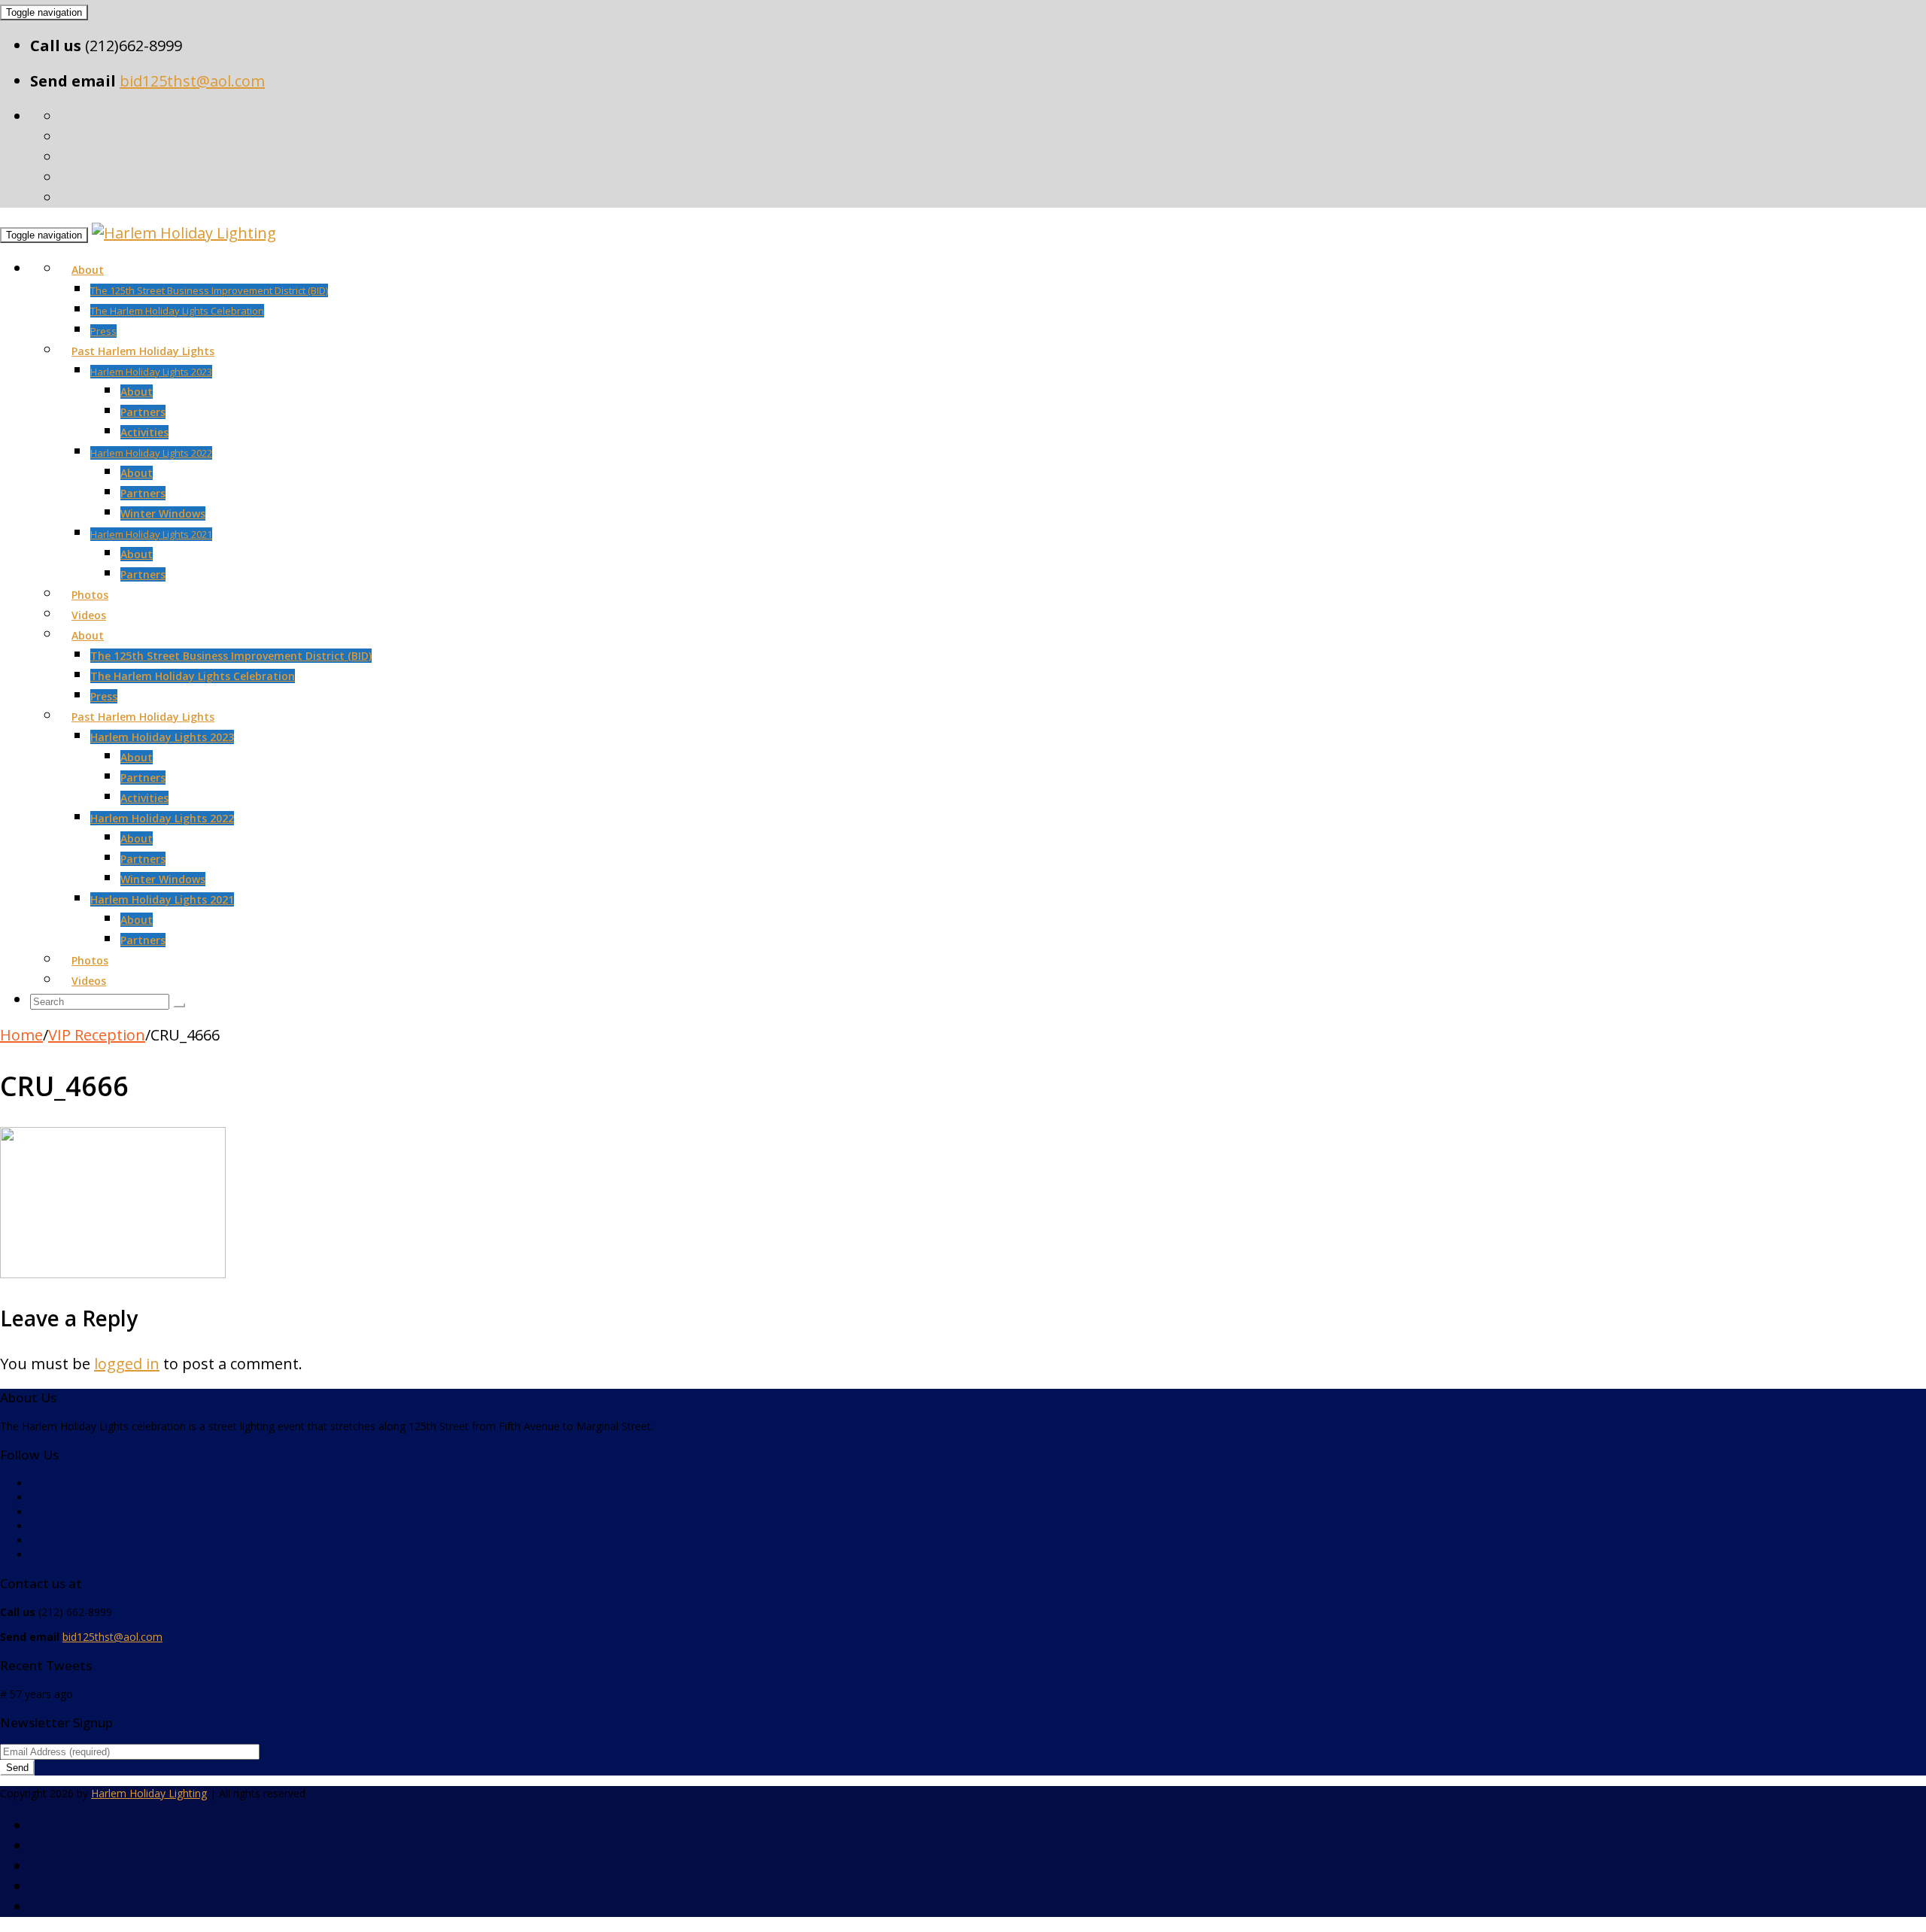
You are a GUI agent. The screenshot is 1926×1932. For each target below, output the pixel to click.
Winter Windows (163, 513)
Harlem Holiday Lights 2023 (151, 372)
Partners (143, 412)
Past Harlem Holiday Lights (143, 351)
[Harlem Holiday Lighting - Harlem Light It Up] (184, 233)
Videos (89, 615)
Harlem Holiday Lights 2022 (151, 453)
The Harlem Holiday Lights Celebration (177, 311)
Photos (90, 595)
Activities (144, 432)
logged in (127, 1364)
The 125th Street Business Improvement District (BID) (209, 290)
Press (103, 331)
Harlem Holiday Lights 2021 (151, 534)
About (88, 270)
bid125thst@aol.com (192, 81)
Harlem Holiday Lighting (149, 1793)
